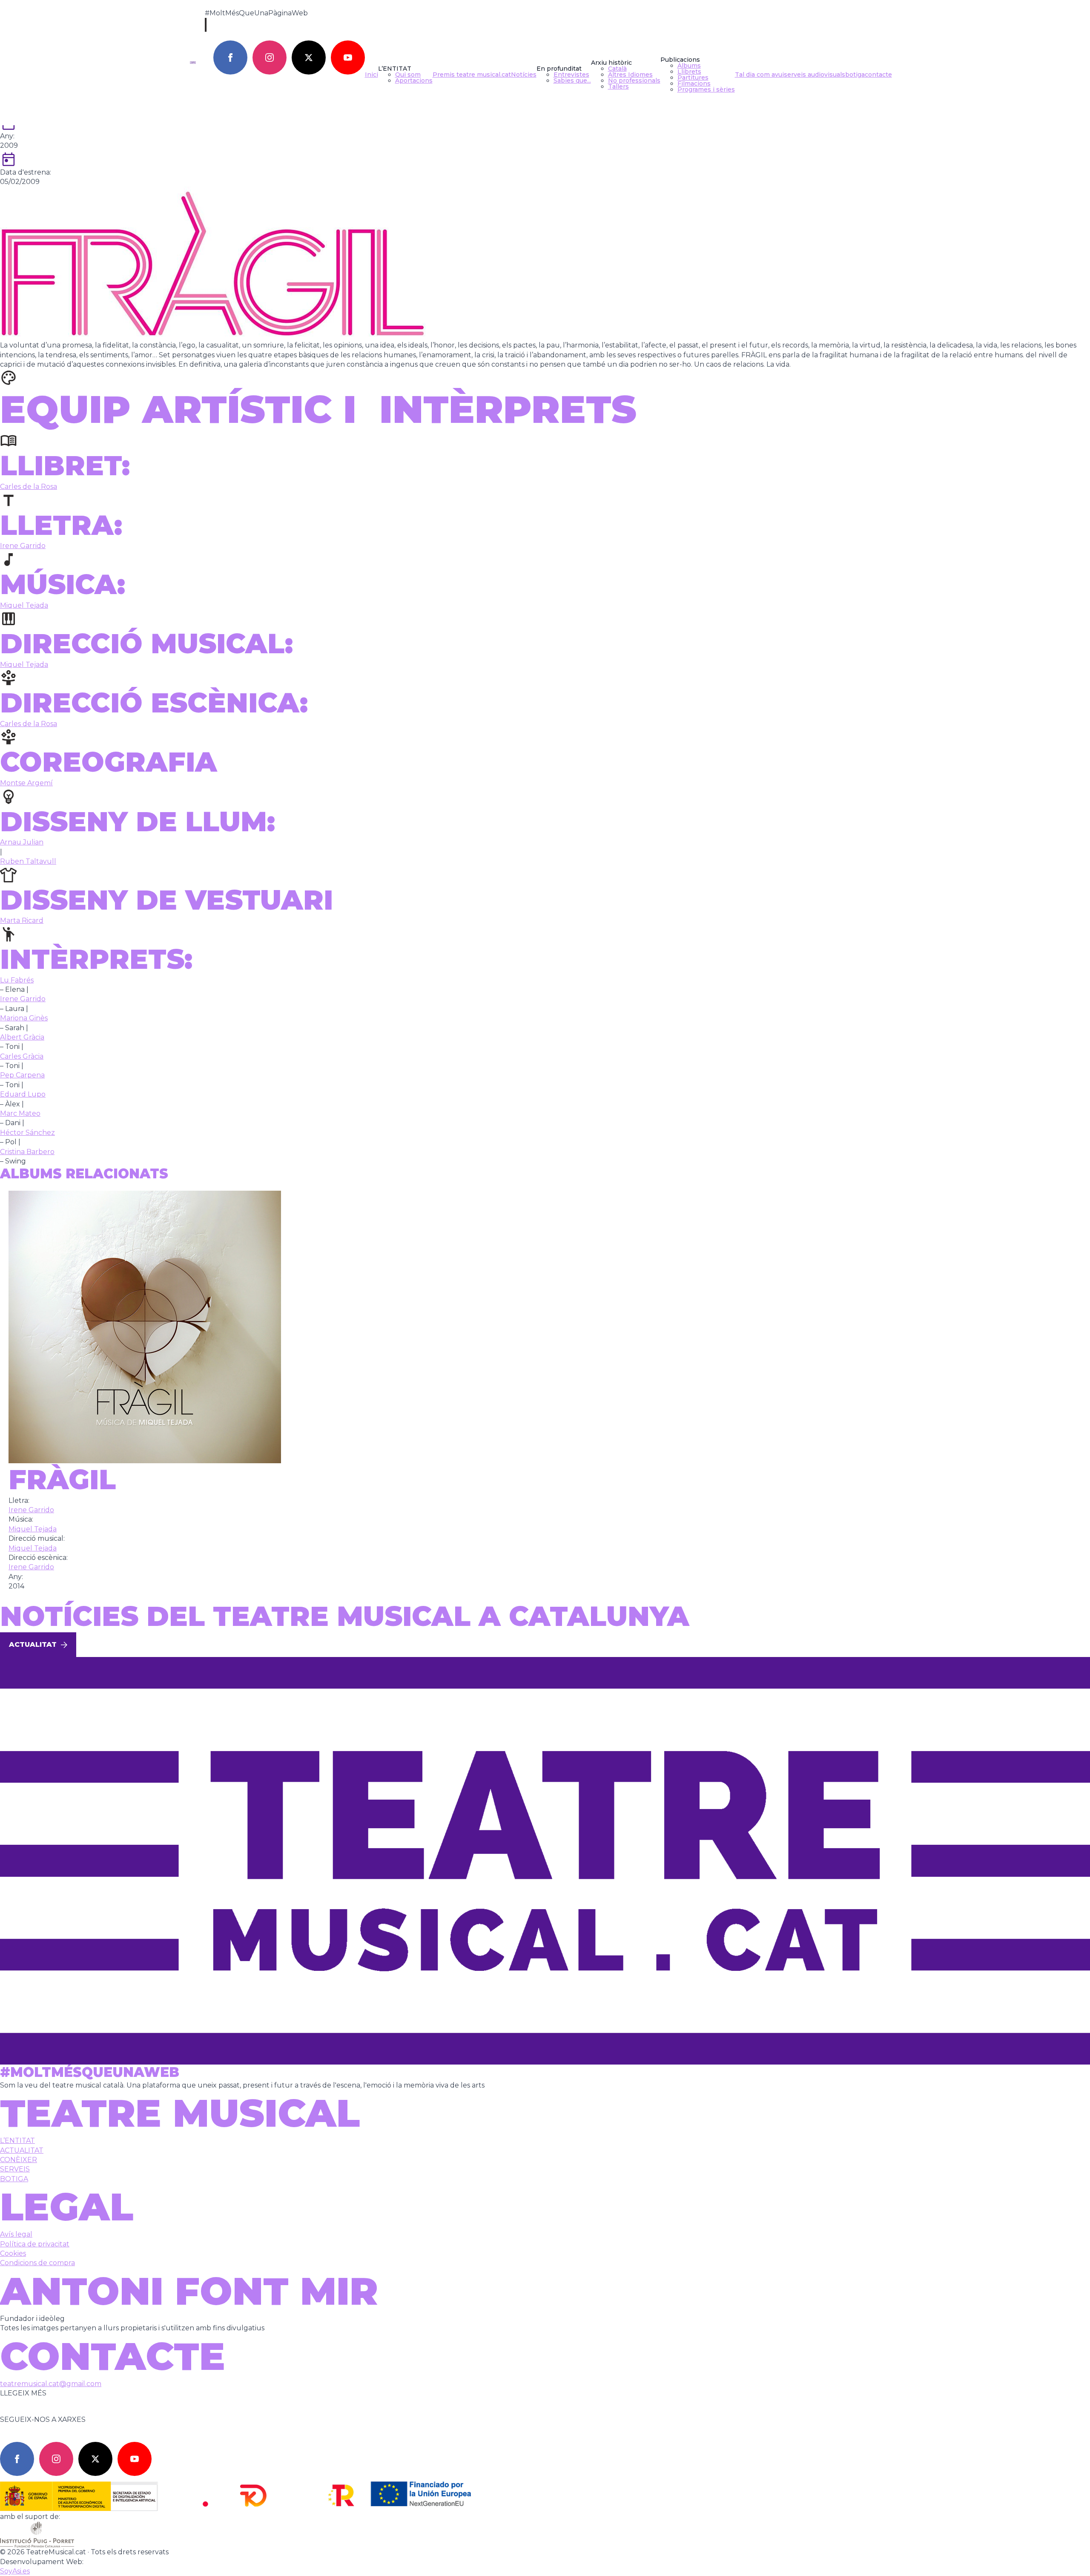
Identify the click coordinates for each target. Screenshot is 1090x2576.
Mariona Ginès (24, 1018)
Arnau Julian (22, 842)
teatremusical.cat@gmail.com (51, 2384)
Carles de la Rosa (29, 487)
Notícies (524, 75)
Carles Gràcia (22, 1056)
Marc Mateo (20, 1113)
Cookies (13, 2253)
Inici (371, 75)
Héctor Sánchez (27, 1133)
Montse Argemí (26, 783)
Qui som (408, 75)
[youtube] (348, 57)
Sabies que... (572, 80)
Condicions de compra (37, 2263)
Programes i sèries (706, 89)
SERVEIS (15, 2169)
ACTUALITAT (22, 2150)
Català (617, 69)
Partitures (693, 78)
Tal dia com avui (759, 75)
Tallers (618, 86)
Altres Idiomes (630, 75)
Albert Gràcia (22, 1037)
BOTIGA (14, 2179)
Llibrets (689, 72)
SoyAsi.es (15, 2571)
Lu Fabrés (17, 980)
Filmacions (694, 83)
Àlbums (689, 66)
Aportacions (414, 80)
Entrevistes (571, 75)
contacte (878, 75)
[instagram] (270, 57)
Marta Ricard (22, 920)
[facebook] (230, 57)
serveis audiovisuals (815, 75)
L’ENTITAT (17, 2141)
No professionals (634, 80)
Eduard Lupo (23, 1094)
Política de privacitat (35, 2244)
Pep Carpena (22, 1075)
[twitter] (309, 57)
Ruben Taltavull (28, 861)
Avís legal (16, 2234)
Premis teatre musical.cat (472, 75)
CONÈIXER (19, 2160)
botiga (855, 75)
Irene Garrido (23, 546)
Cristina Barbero (27, 1152)
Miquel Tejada (24, 605)
